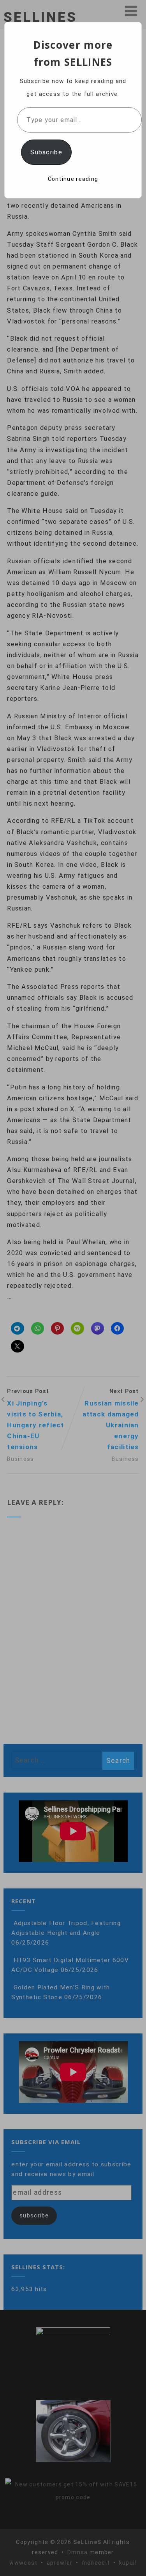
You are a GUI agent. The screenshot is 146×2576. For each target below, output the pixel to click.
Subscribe (46, 152)
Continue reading (73, 179)
